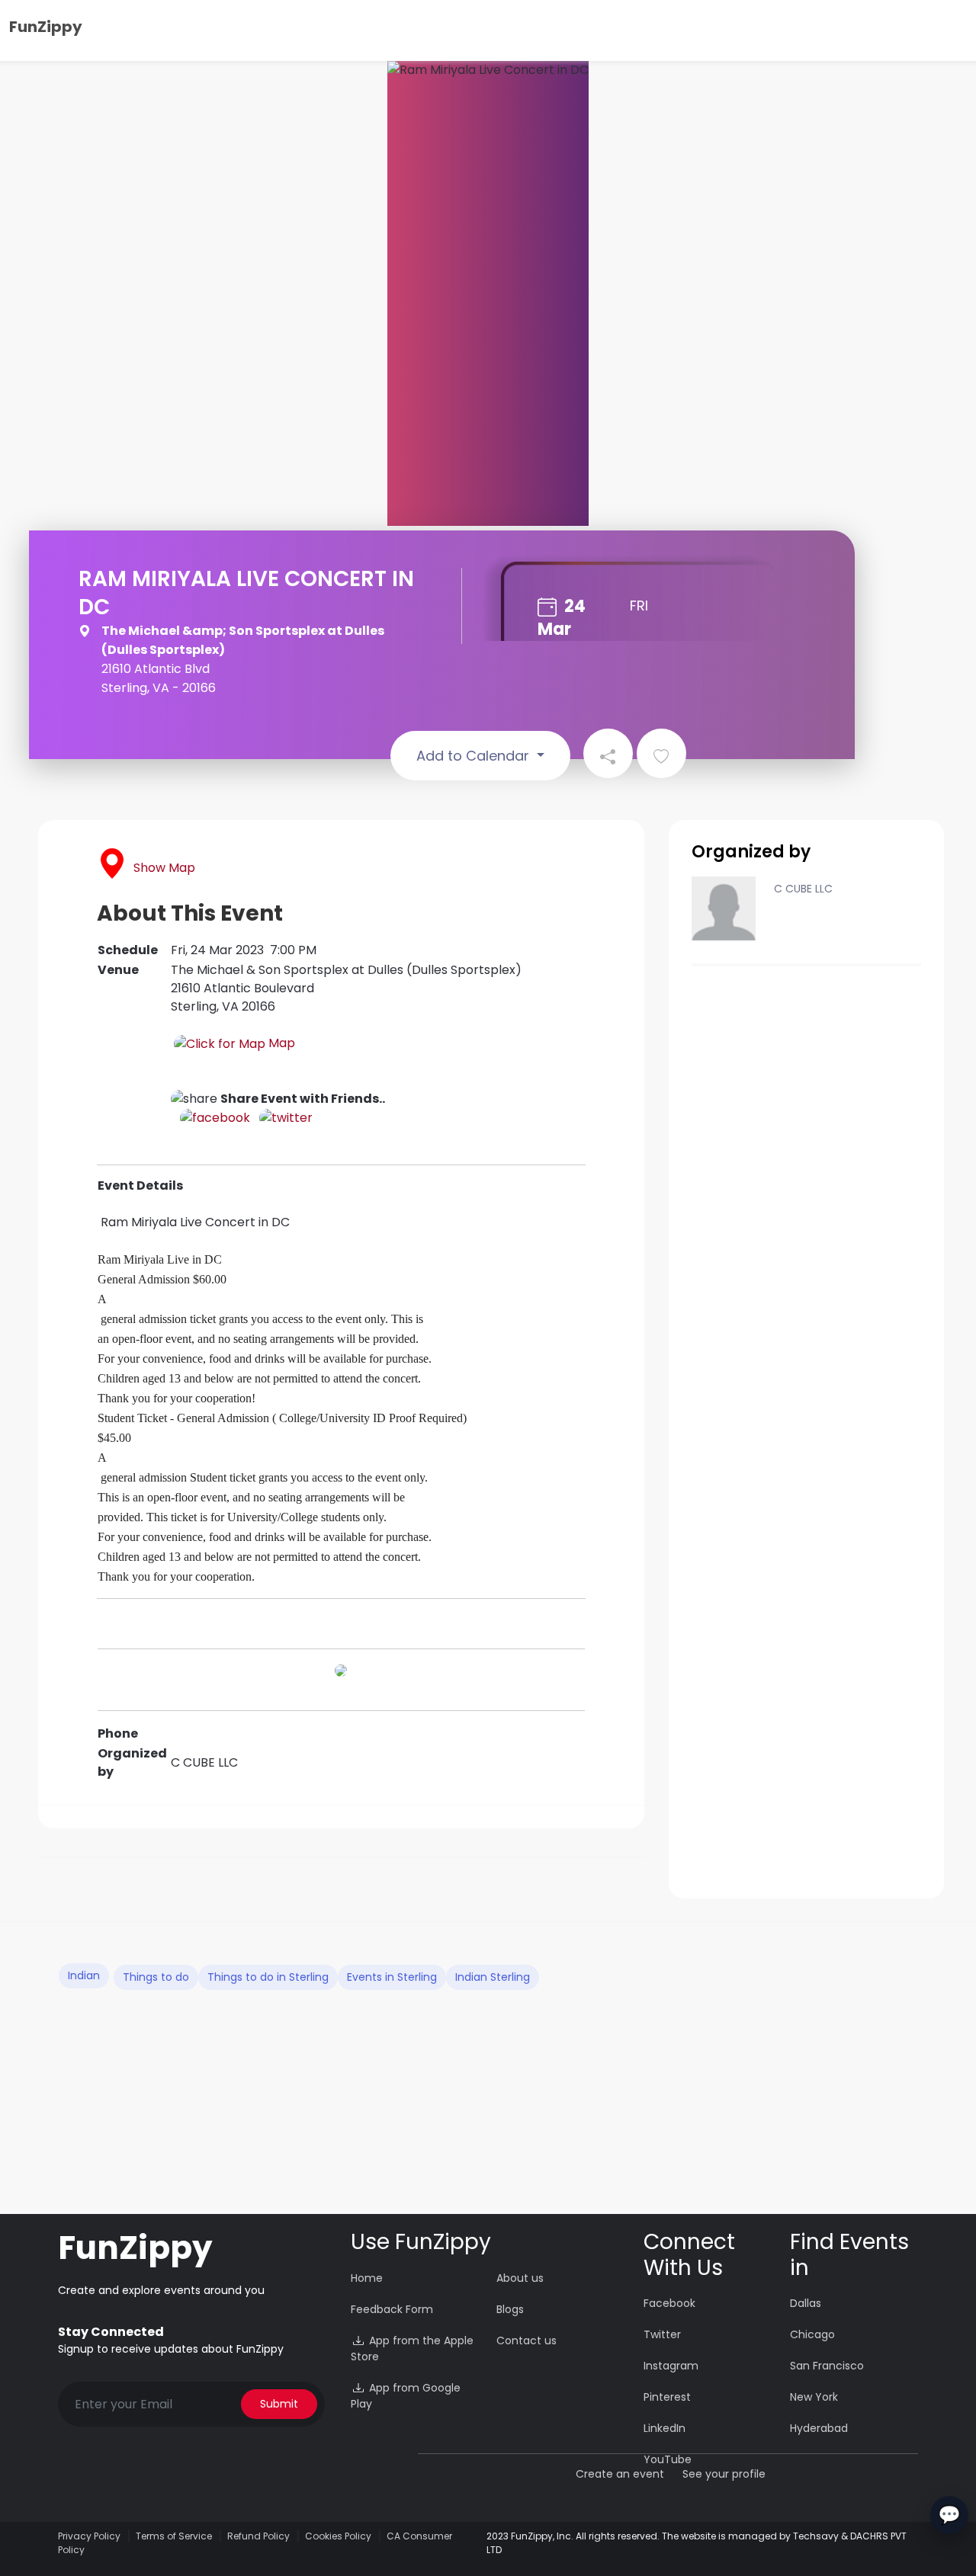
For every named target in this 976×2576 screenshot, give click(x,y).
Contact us (527, 2341)
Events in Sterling (392, 1977)
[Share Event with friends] (608, 753)
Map (280, 1043)
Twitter (662, 2334)
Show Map (164, 868)
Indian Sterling (493, 1977)
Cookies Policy (338, 2536)
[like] (661, 753)
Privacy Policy (89, 2536)
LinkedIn (665, 2428)
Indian (84, 1975)
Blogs (510, 2309)
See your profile (724, 2474)
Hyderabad (819, 2428)
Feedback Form (392, 2309)
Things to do (156, 1977)
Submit (279, 2404)
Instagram (671, 2366)
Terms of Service (174, 2536)
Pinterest (667, 2397)
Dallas (806, 2303)
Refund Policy (258, 2536)
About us (520, 2278)
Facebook (669, 2303)
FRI (639, 606)
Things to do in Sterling (268, 1977)
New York (814, 2397)
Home (367, 2278)
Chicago (812, 2334)
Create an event (620, 2474)
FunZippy (46, 27)
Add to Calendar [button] (475, 756)
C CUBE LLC (803, 889)
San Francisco (827, 2366)
